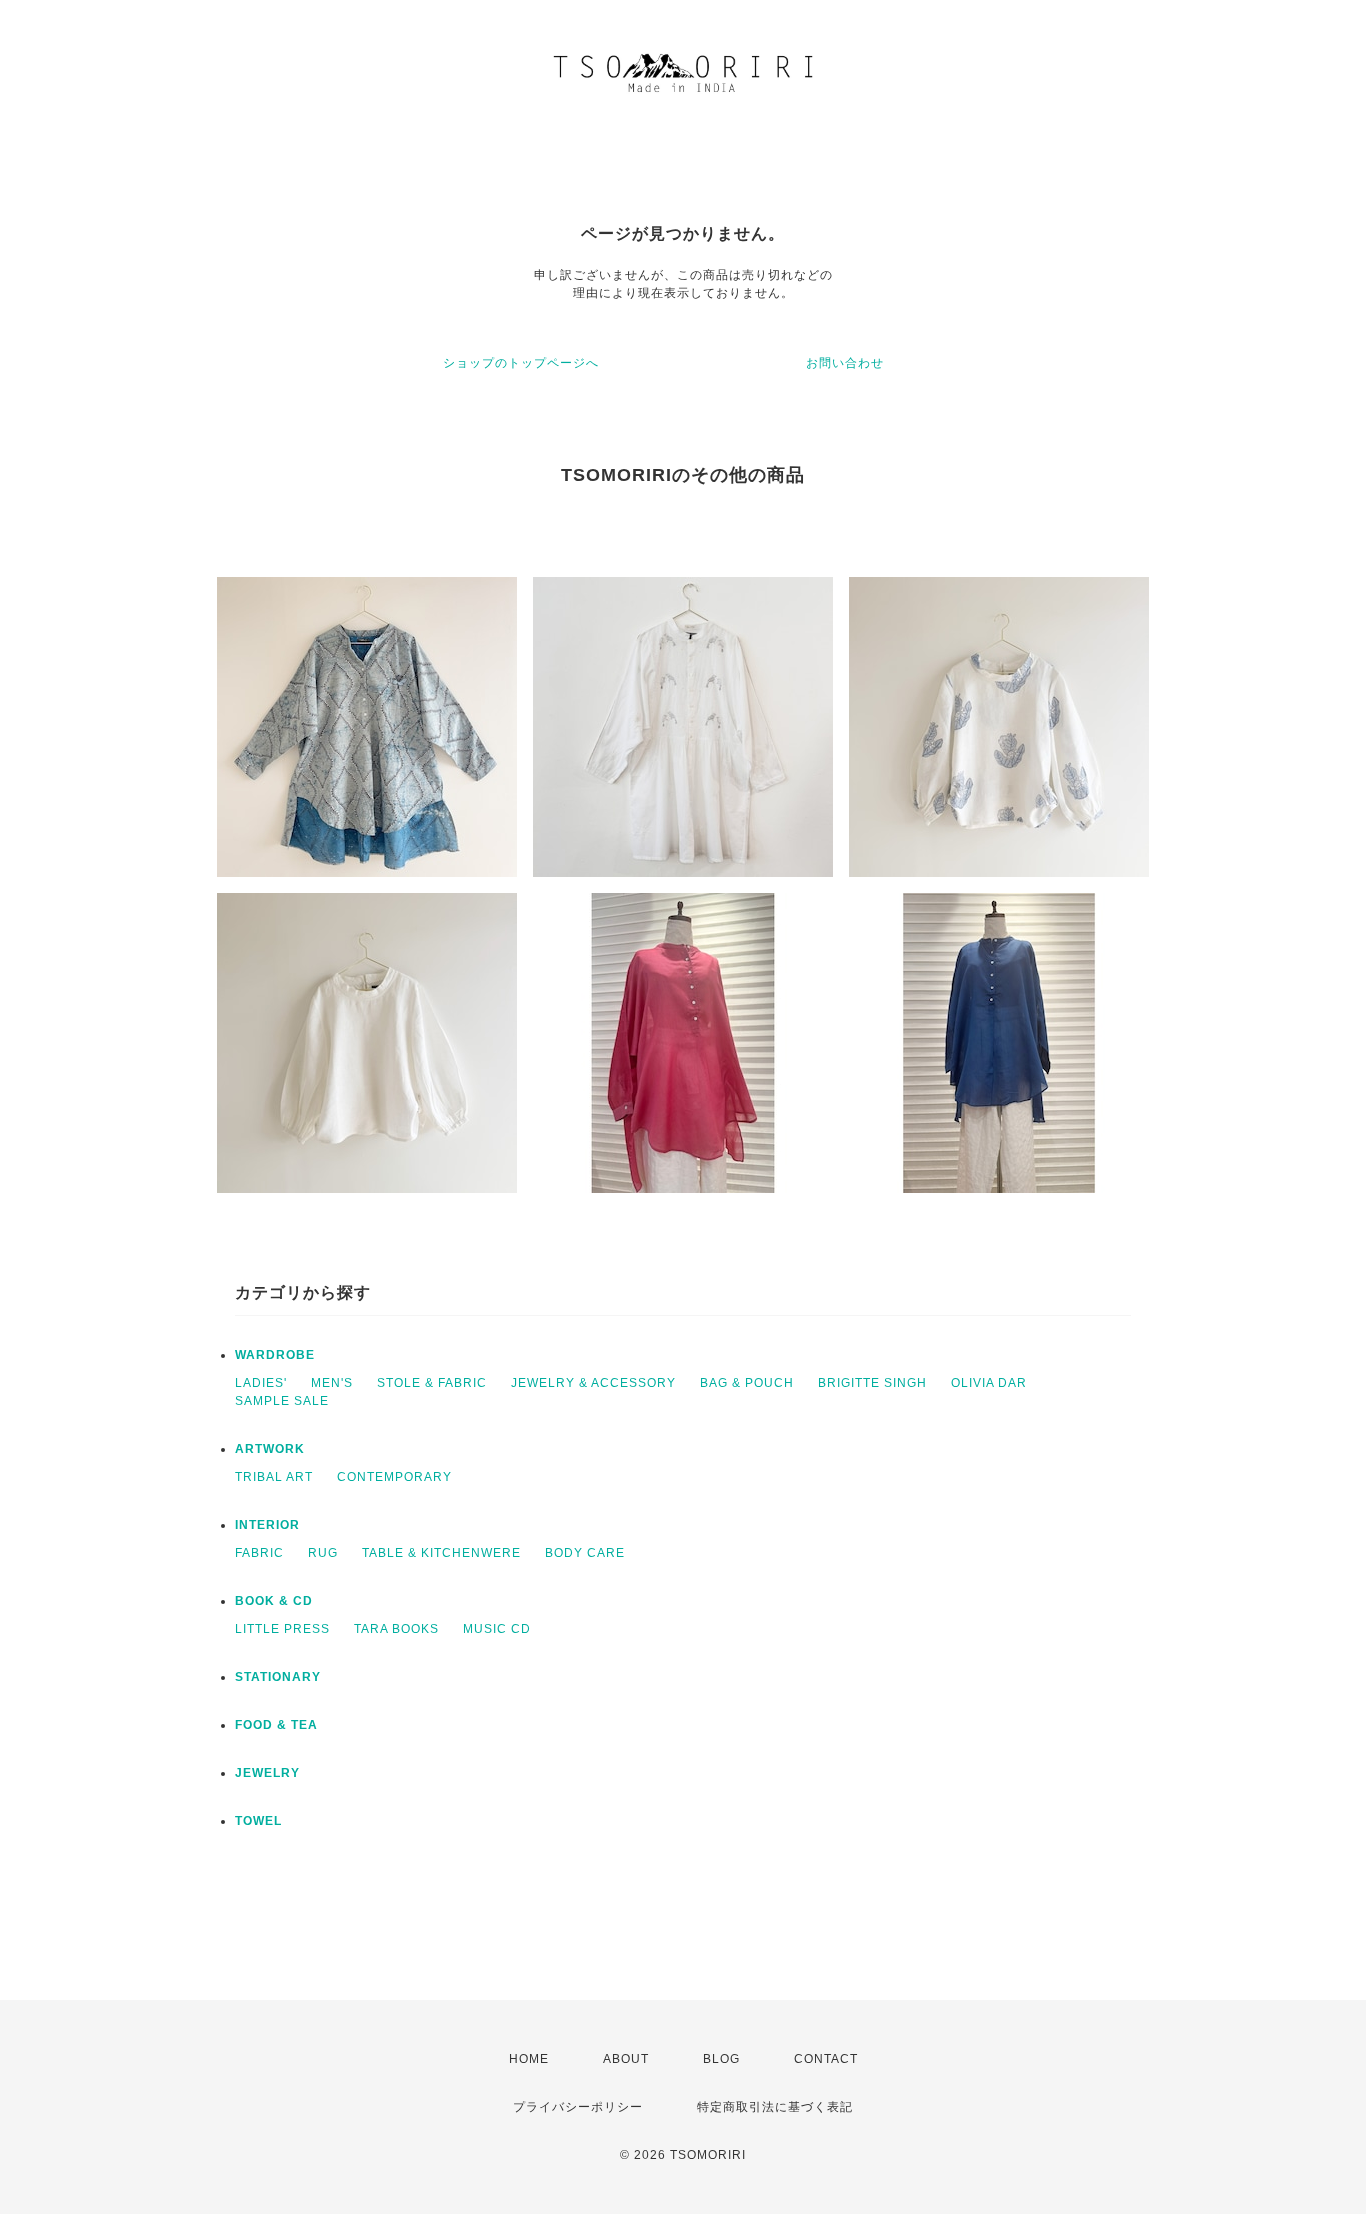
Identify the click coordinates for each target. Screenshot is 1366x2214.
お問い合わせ (845, 363)
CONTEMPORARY (394, 1477)
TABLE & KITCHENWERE (441, 1553)
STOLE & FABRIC (432, 1383)
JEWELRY (267, 1773)
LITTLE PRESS (282, 1629)
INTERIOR (267, 1525)
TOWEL (258, 1821)
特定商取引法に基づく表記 (775, 2107)
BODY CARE (585, 1553)
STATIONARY (278, 1677)
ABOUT (626, 2059)
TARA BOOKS (396, 1629)
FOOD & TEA (276, 1725)
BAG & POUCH (747, 1383)
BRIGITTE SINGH (872, 1383)
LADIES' (261, 1383)
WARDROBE (275, 1355)
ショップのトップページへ (521, 363)
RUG (323, 1553)
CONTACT (826, 2059)
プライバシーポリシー (578, 2107)
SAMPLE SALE (282, 1401)
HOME (529, 2059)
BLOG (721, 2059)
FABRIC (259, 1553)
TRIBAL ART (274, 1477)
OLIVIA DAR (989, 1383)
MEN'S (332, 1383)
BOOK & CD (274, 1601)
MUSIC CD (497, 1629)
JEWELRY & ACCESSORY (593, 1383)
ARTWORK (270, 1449)
